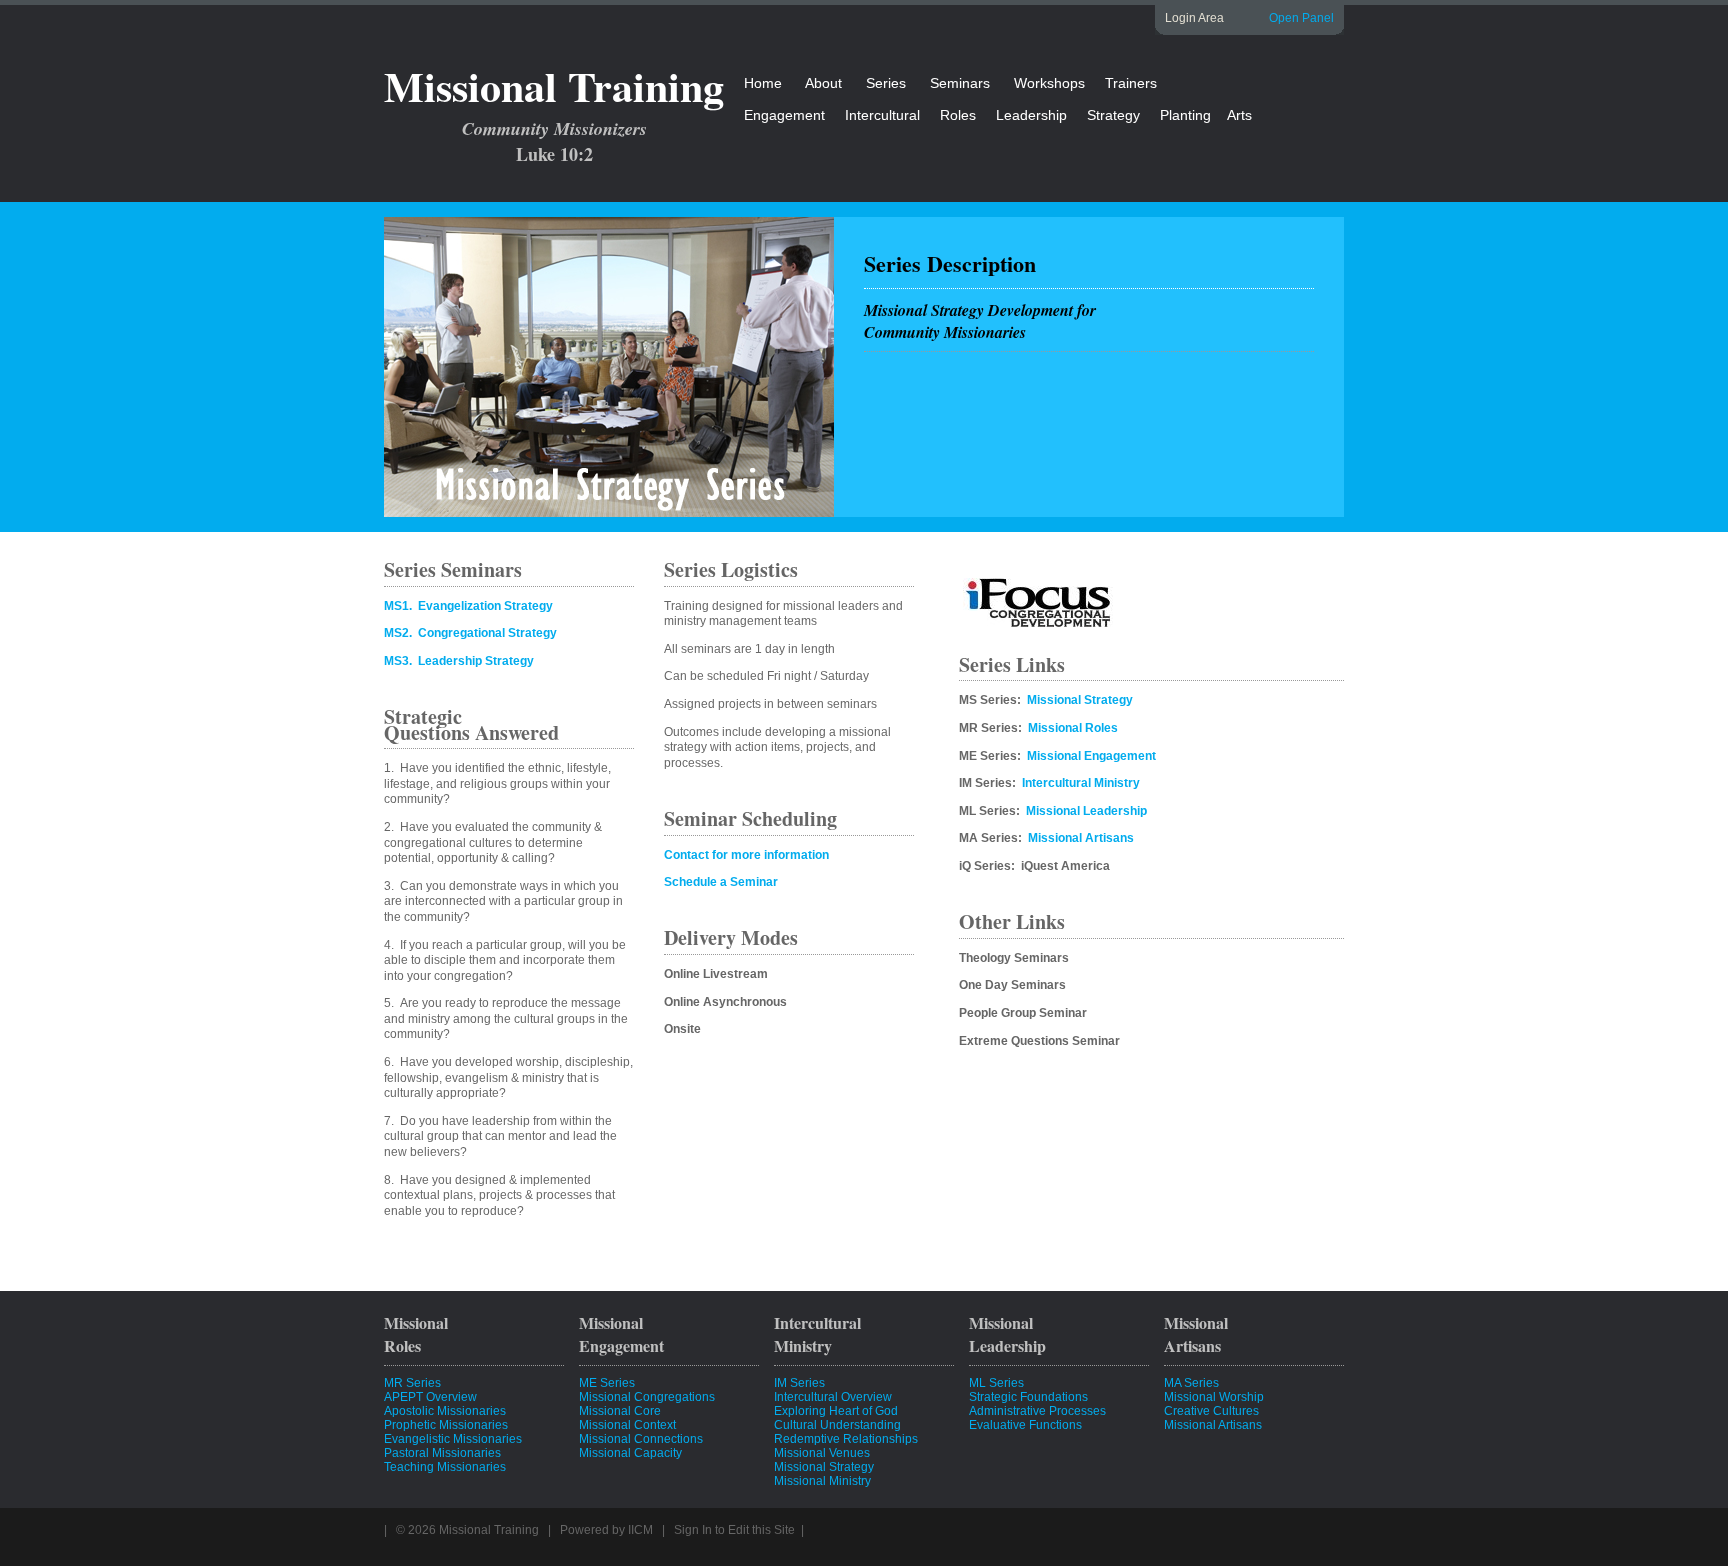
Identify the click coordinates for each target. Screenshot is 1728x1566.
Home (763, 83)
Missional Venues (822, 1453)
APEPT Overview (430, 1397)
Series (886, 83)
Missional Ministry (822, 1481)
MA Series (1191, 1383)
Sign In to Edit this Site (734, 1530)
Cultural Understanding (837, 1425)
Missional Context (627, 1425)
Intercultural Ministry (1081, 783)
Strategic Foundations (1028, 1397)
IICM (640, 1530)
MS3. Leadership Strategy (459, 661)
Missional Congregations (647, 1397)
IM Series (799, 1383)
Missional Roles (1073, 728)
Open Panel (1301, 18)
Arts (1239, 115)
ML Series (996, 1383)
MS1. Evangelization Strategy (468, 606)
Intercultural (882, 115)
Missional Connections (641, 1439)
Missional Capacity (630, 1453)
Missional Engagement (1091, 756)
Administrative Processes (1037, 1411)
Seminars (960, 83)
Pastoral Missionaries (442, 1453)
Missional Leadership (1086, 811)
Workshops (1049, 83)
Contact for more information (746, 855)
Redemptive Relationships (846, 1439)
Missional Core (620, 1411)
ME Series (607, 1383)
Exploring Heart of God (836, 1411)
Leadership (1031, 115)
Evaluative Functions (1025, 1425)
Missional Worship (1214, 1397)
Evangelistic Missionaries (453, 1439)
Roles (958, 115)
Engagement (784, 115)
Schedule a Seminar (721, 882)
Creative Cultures (1211, 1411)
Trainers (1131, 83)
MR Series (412, 1383)
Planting (1185, 115)
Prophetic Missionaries (446, 1425)
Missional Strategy (1080, 700)
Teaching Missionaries (445, 1467)
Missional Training (554, 85)
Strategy (1113, 115)
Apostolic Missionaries (445, 1411)
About (823, 83)
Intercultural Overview (833, 1397)
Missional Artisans (1081, 838)
